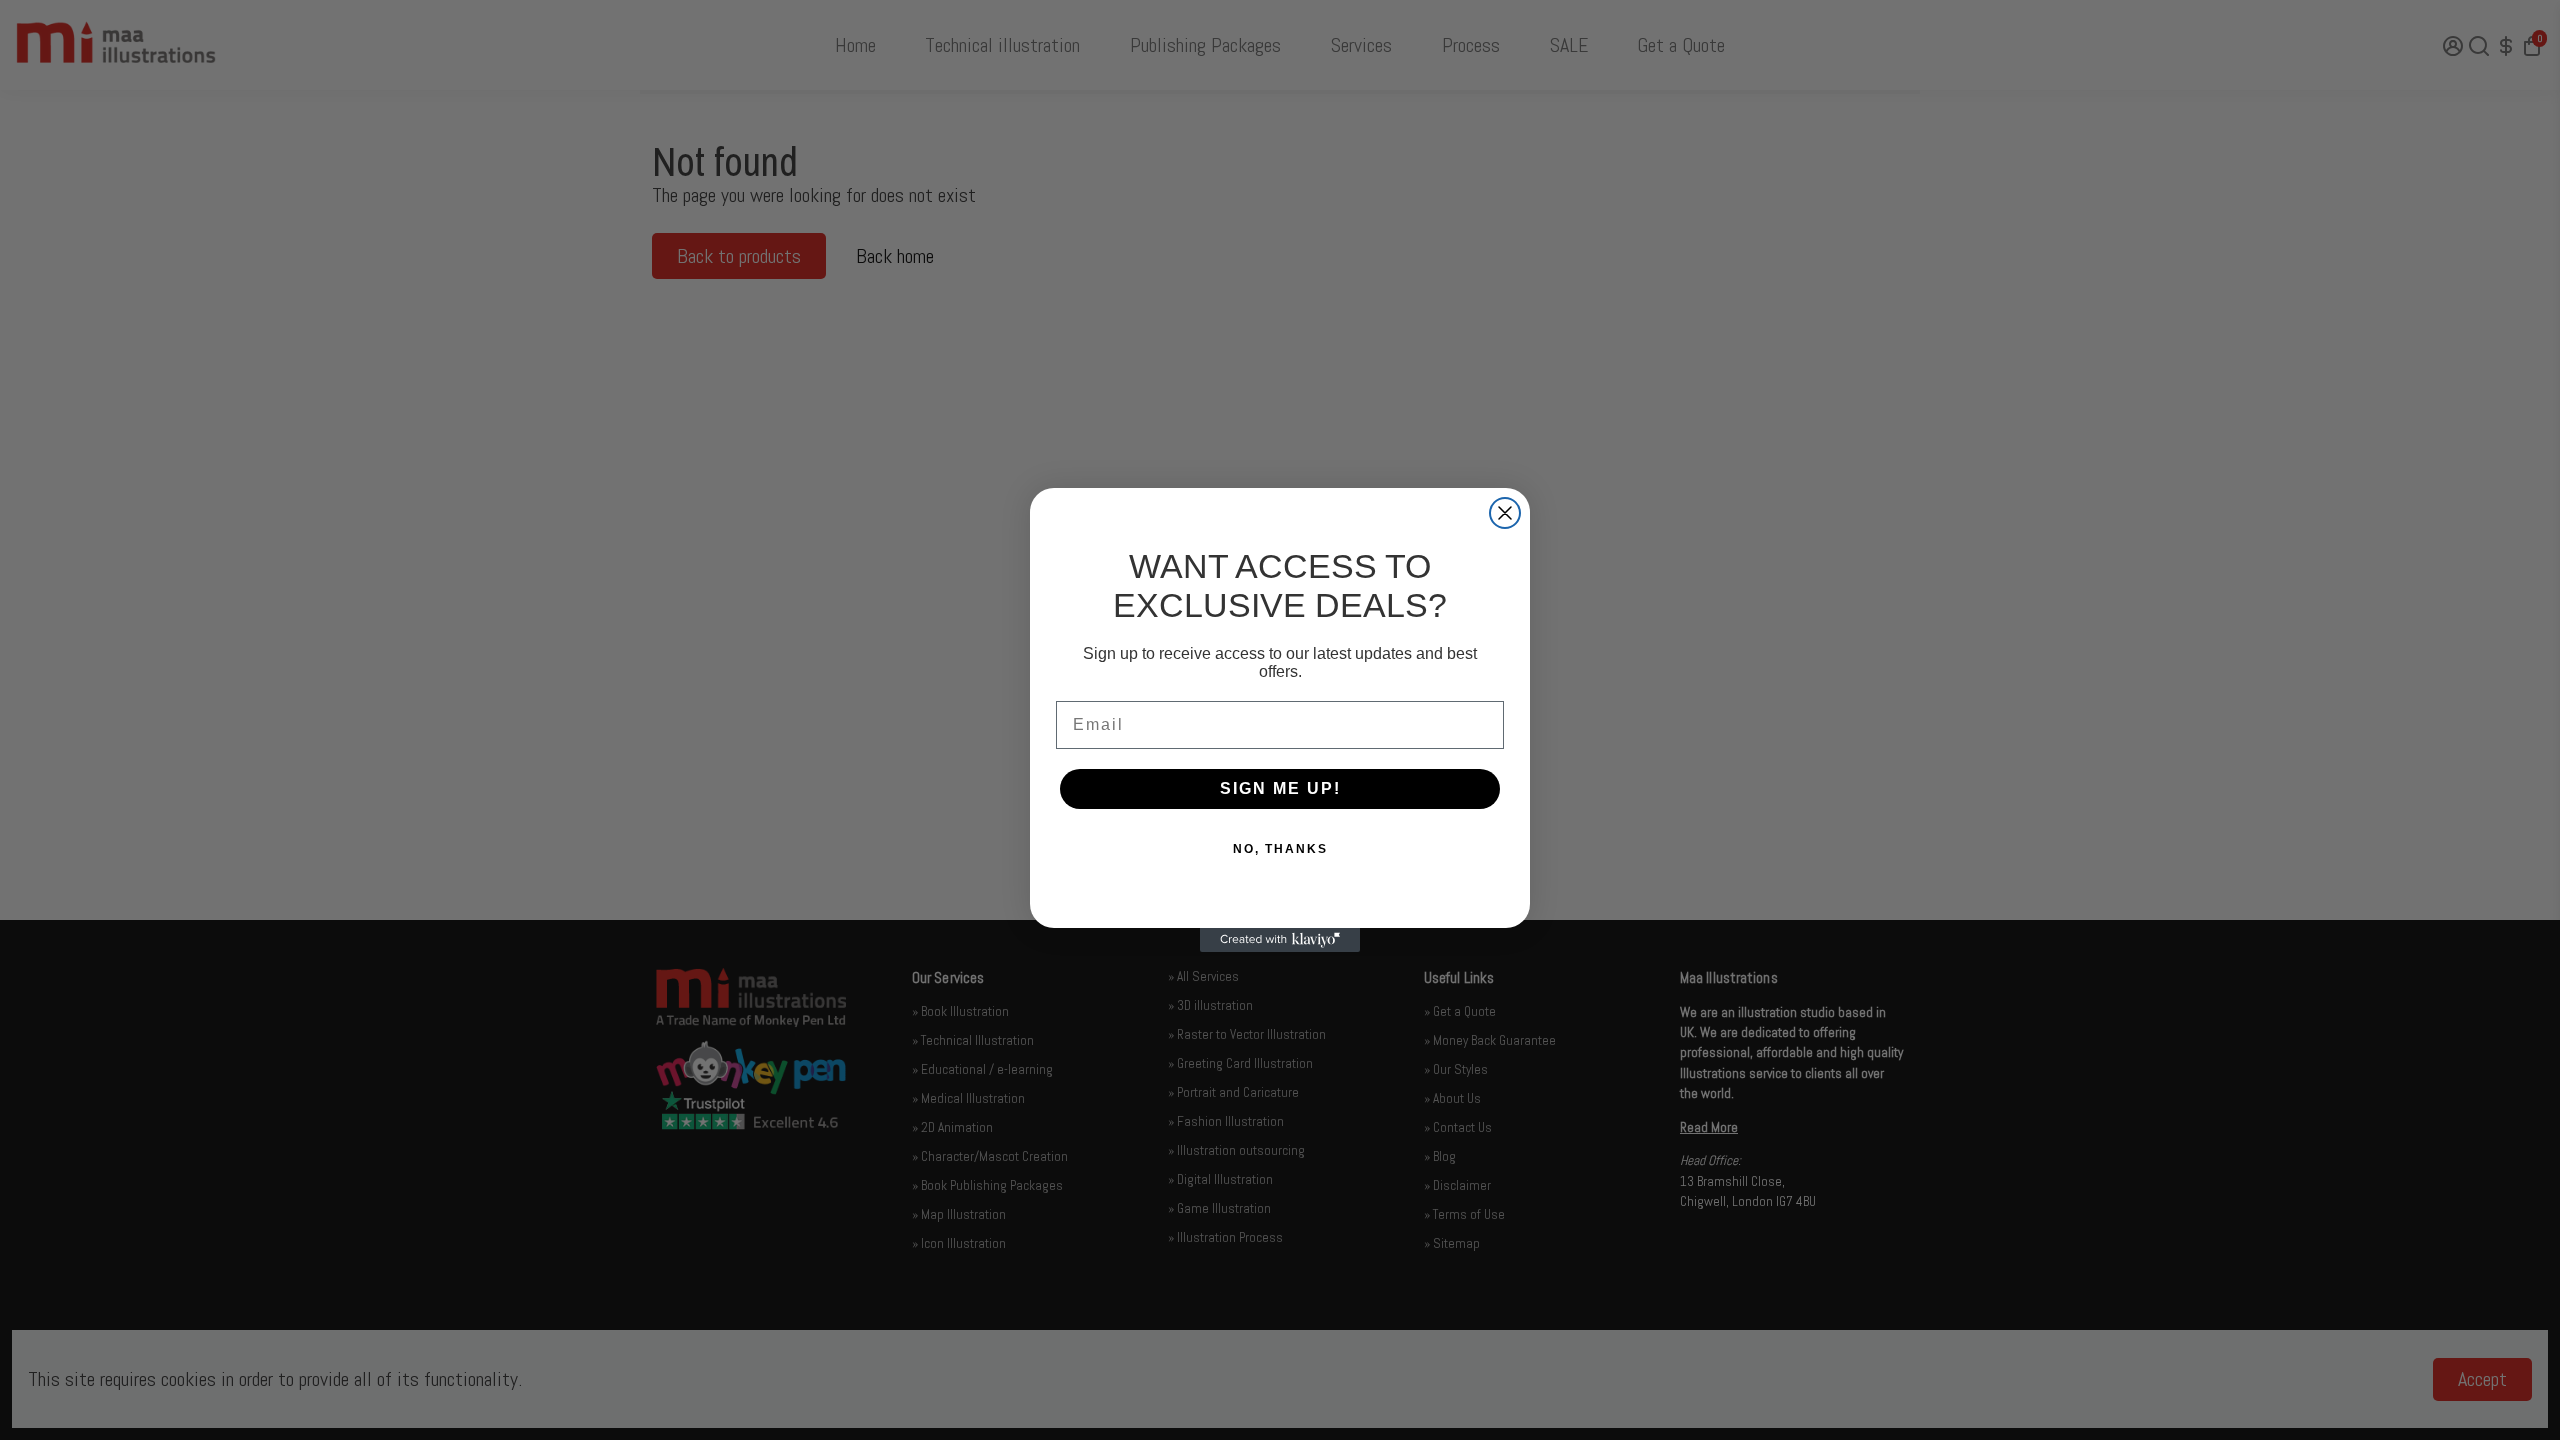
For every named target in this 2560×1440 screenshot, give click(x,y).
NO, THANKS (1280, 849)
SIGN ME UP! (1280, 788)
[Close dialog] (1505, 513)
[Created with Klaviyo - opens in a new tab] (1280, 940)
